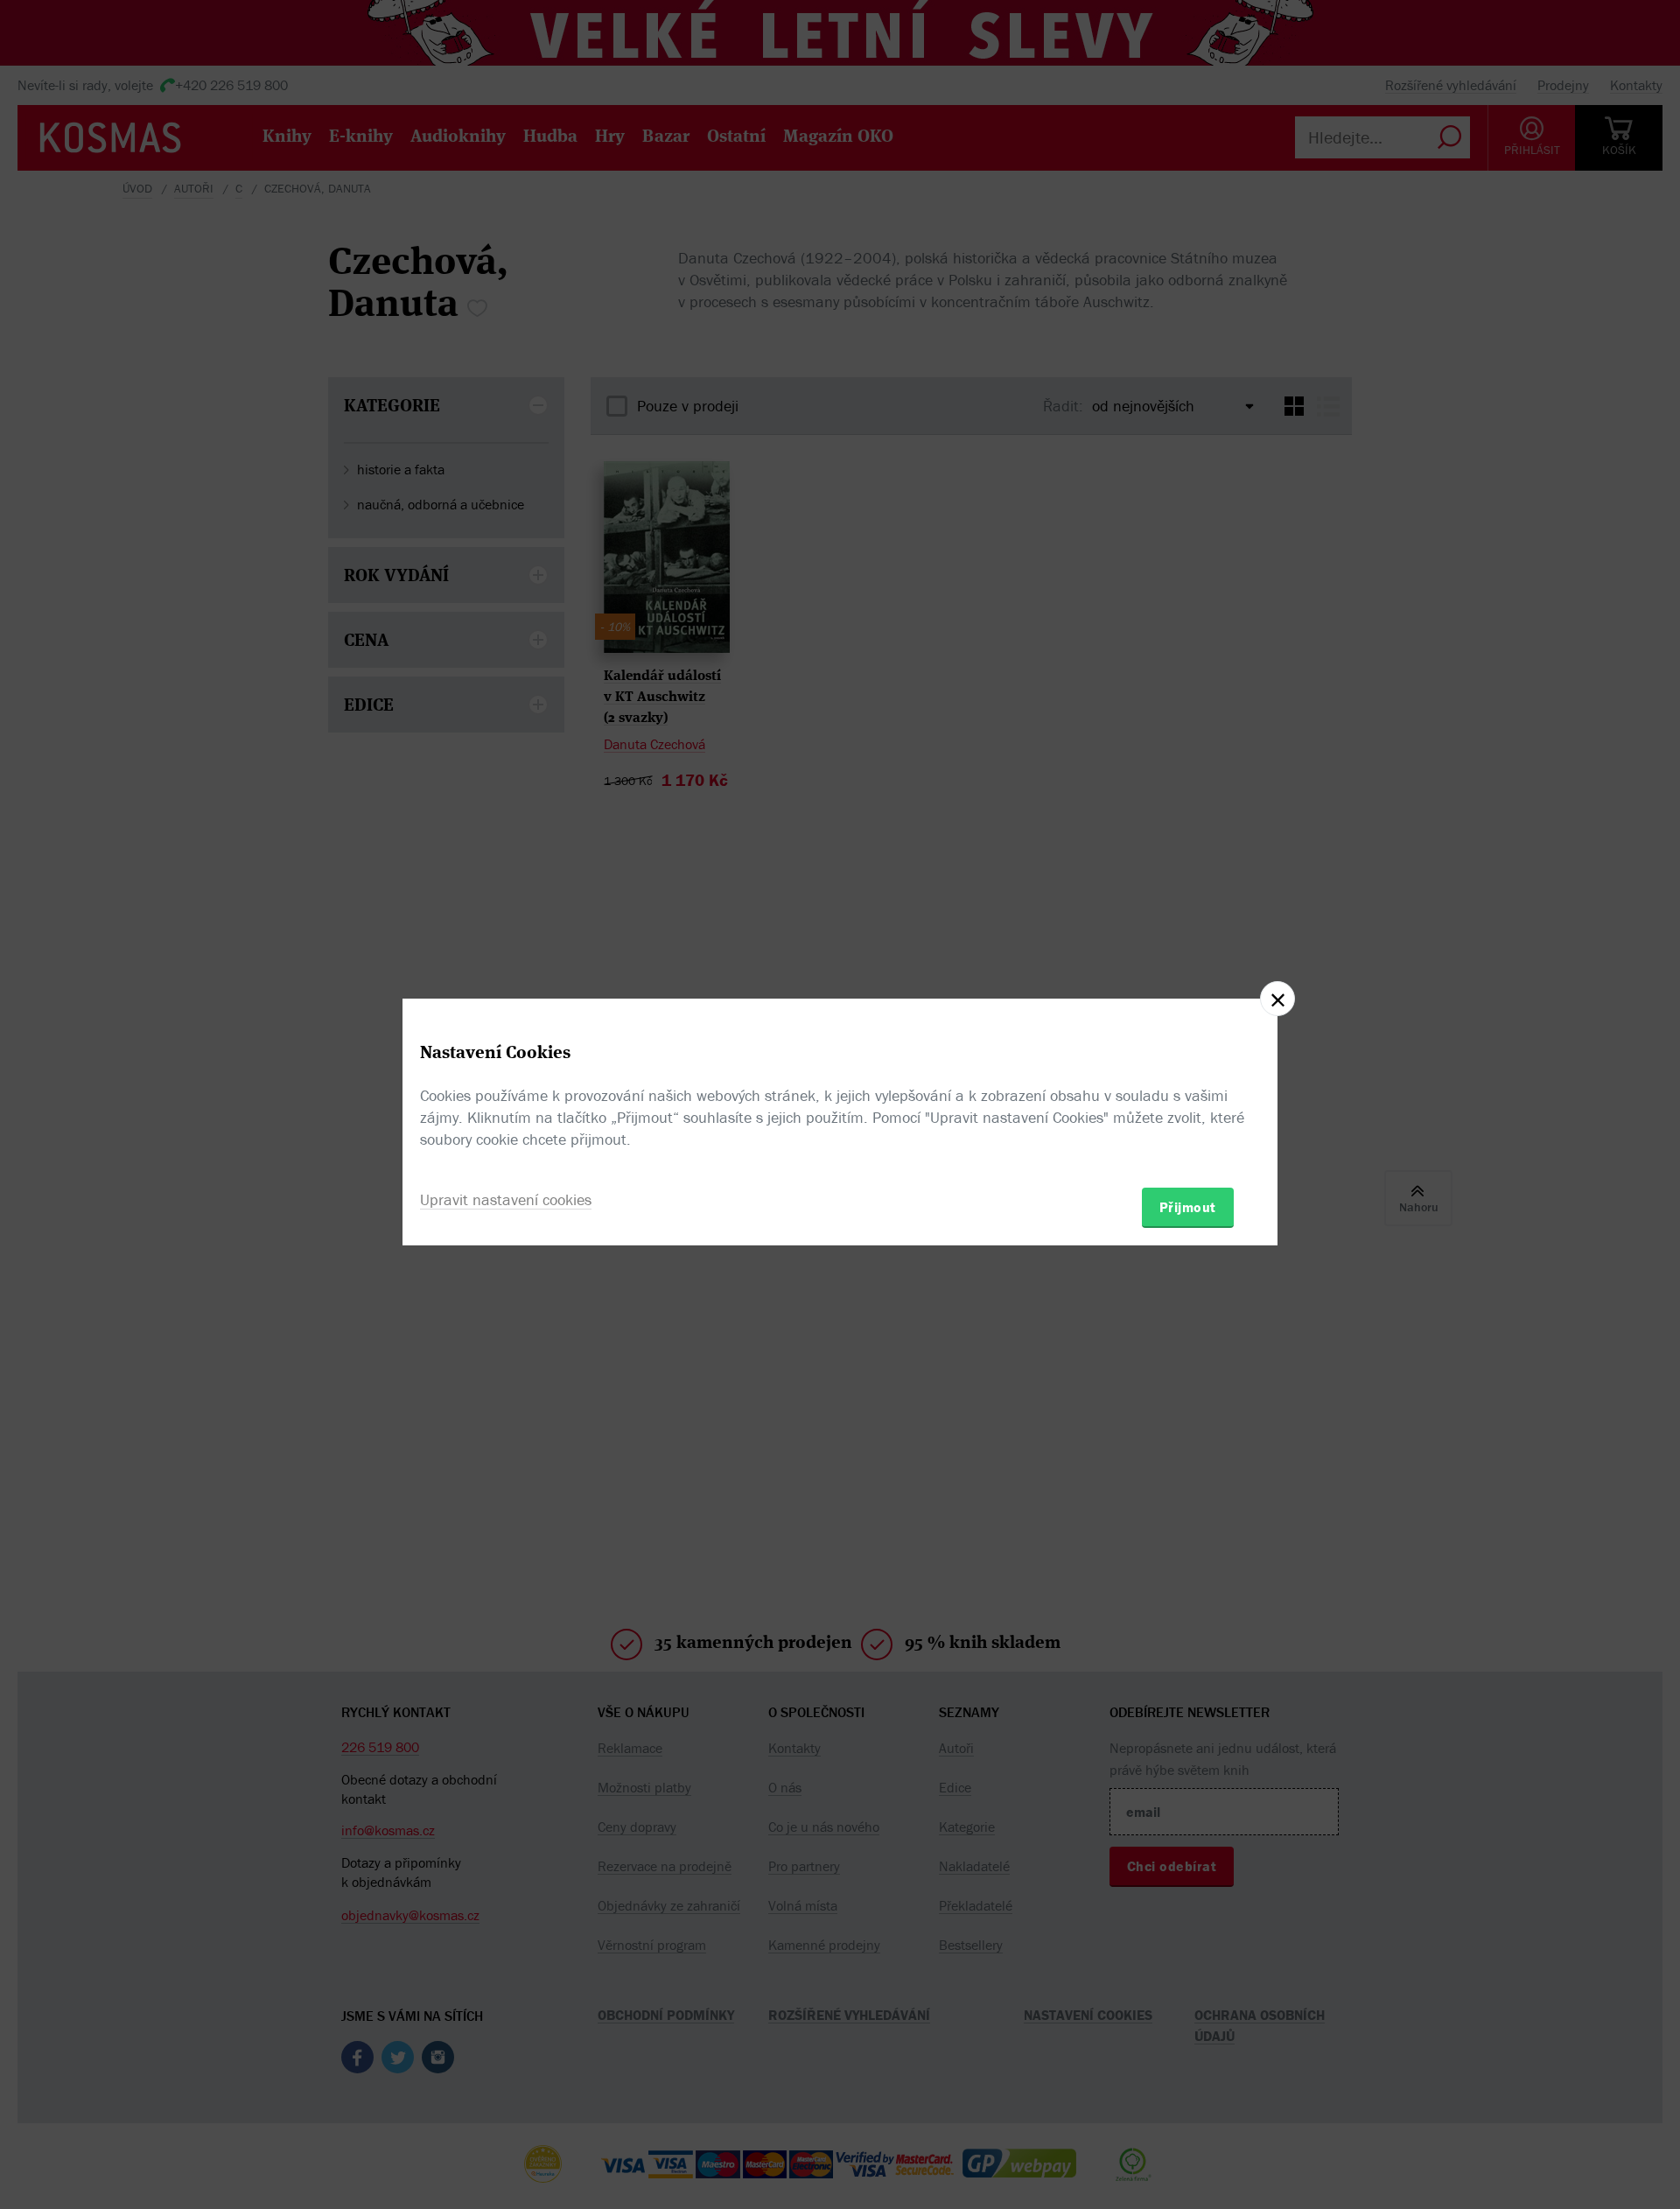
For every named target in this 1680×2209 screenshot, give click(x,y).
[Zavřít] (1277, 999)
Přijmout (1188, 1207)
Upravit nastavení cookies (506, 1199)
